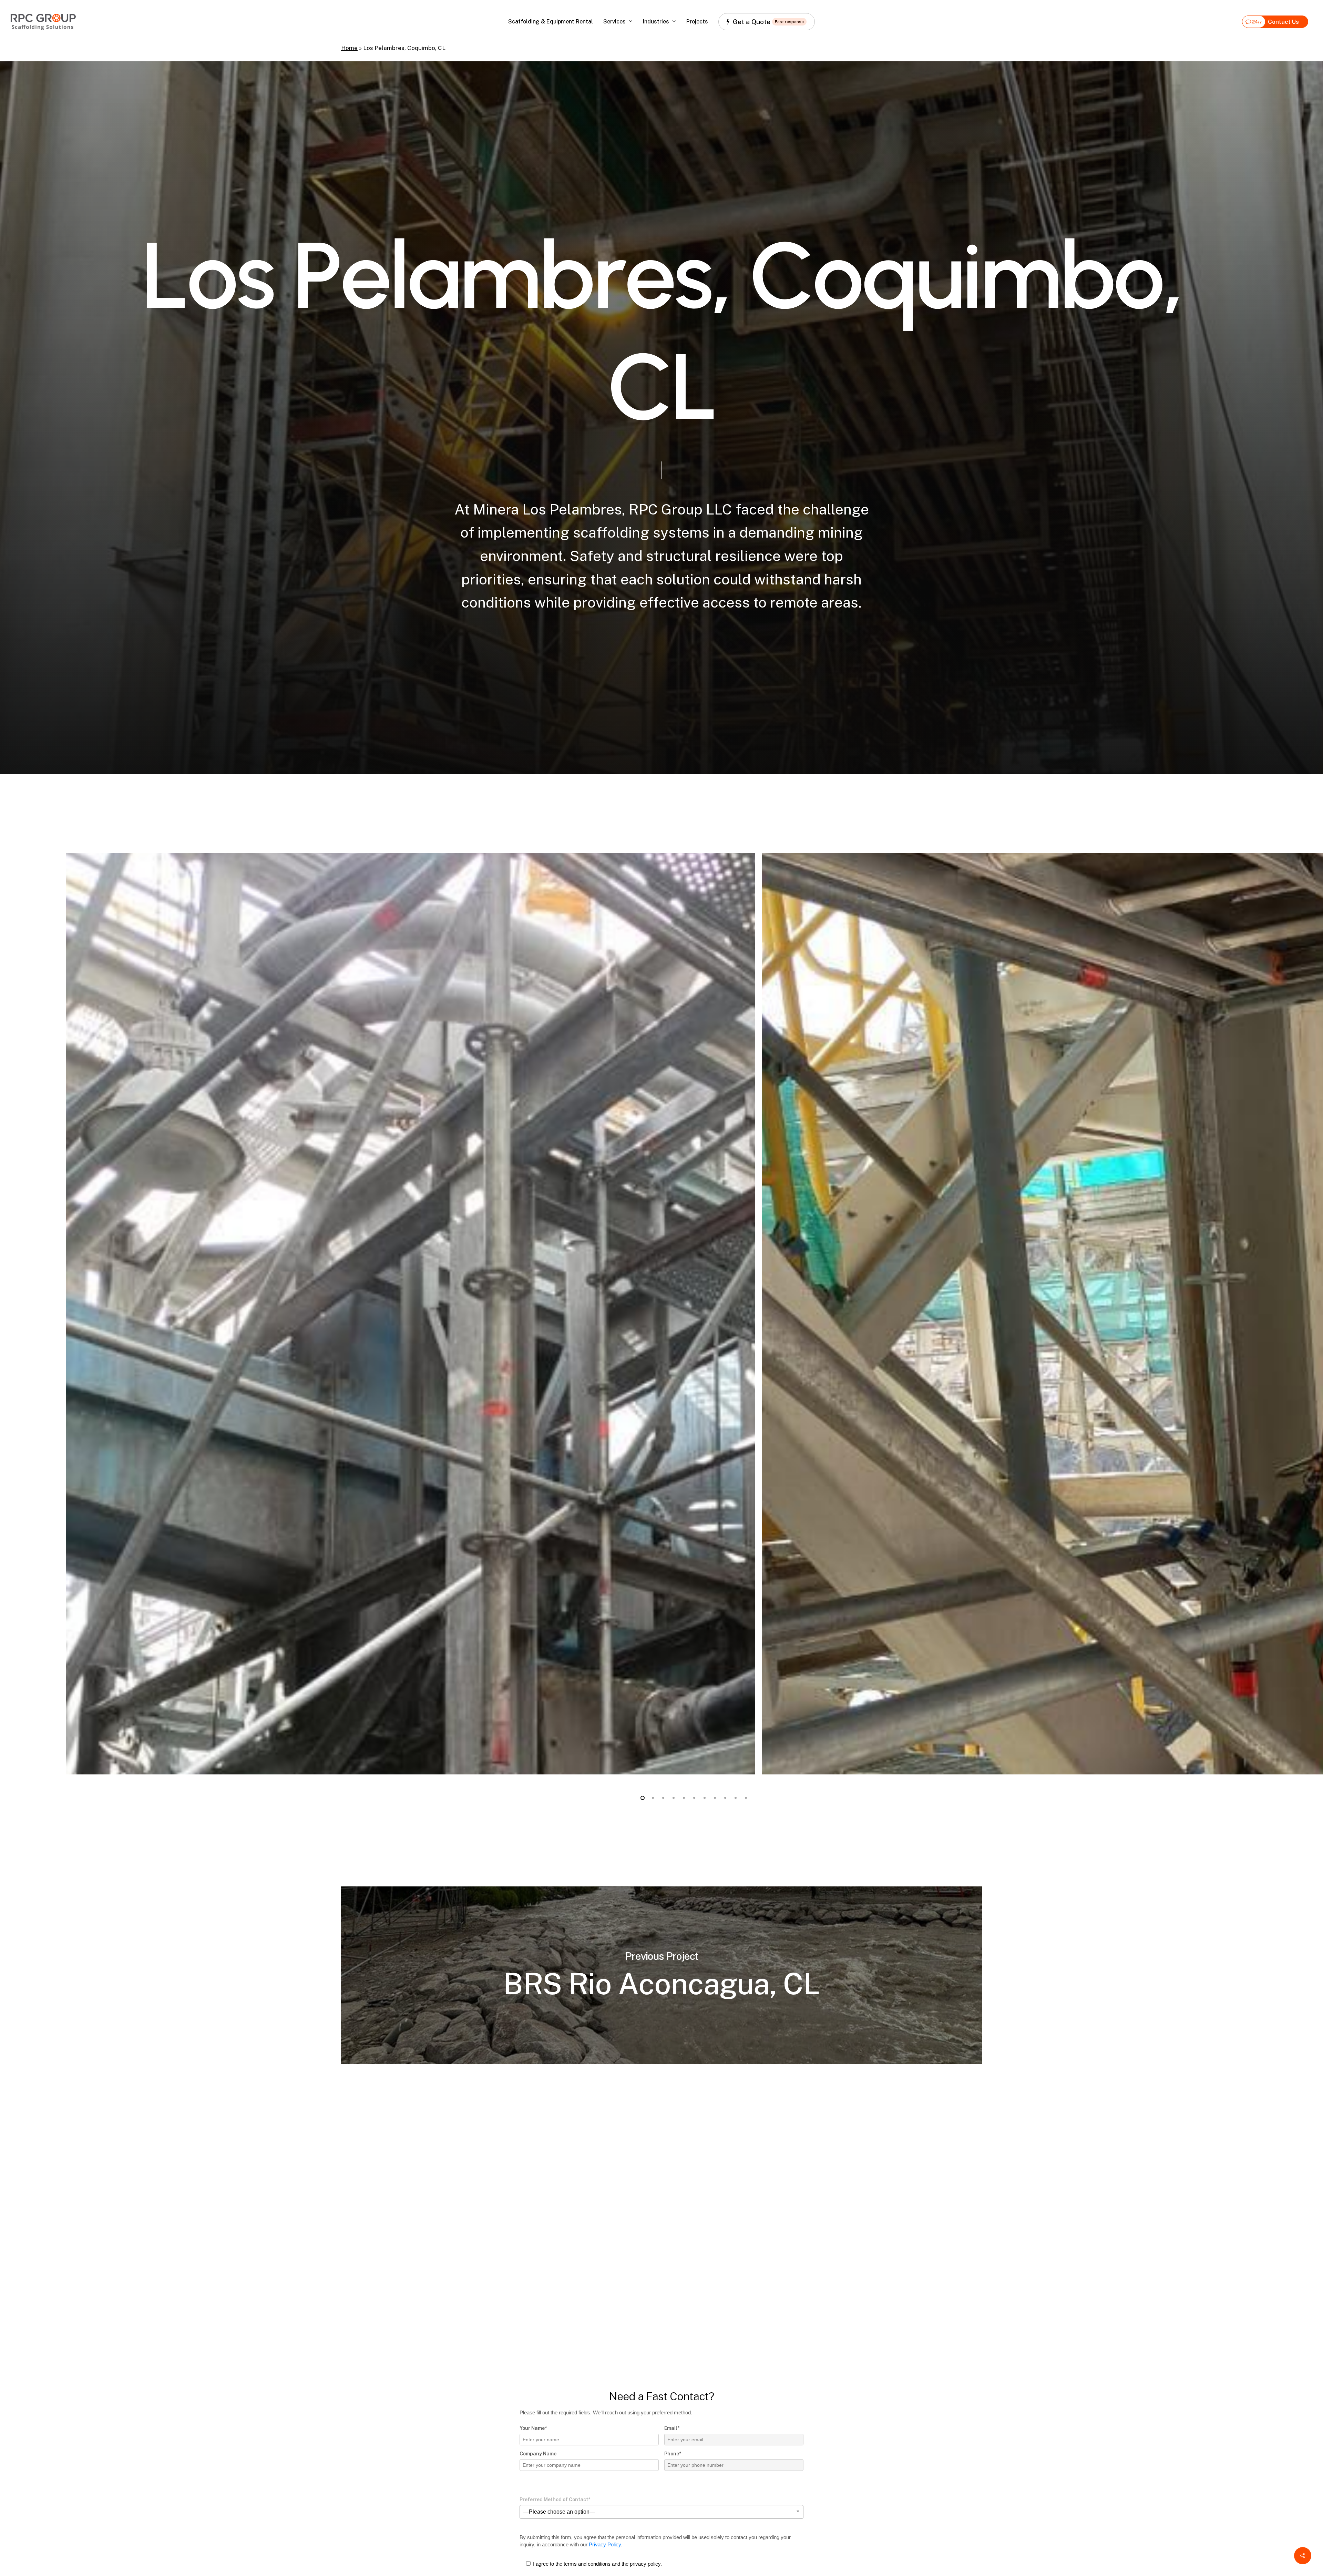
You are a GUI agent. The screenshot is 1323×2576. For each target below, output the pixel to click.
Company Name (538, 2454)
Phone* (673, 2454)
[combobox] (661, 2512)
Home (349, 48)
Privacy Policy (605, 2544)
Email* (672, 2428)
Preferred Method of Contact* (555, 2499)
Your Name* (533, 2428)
